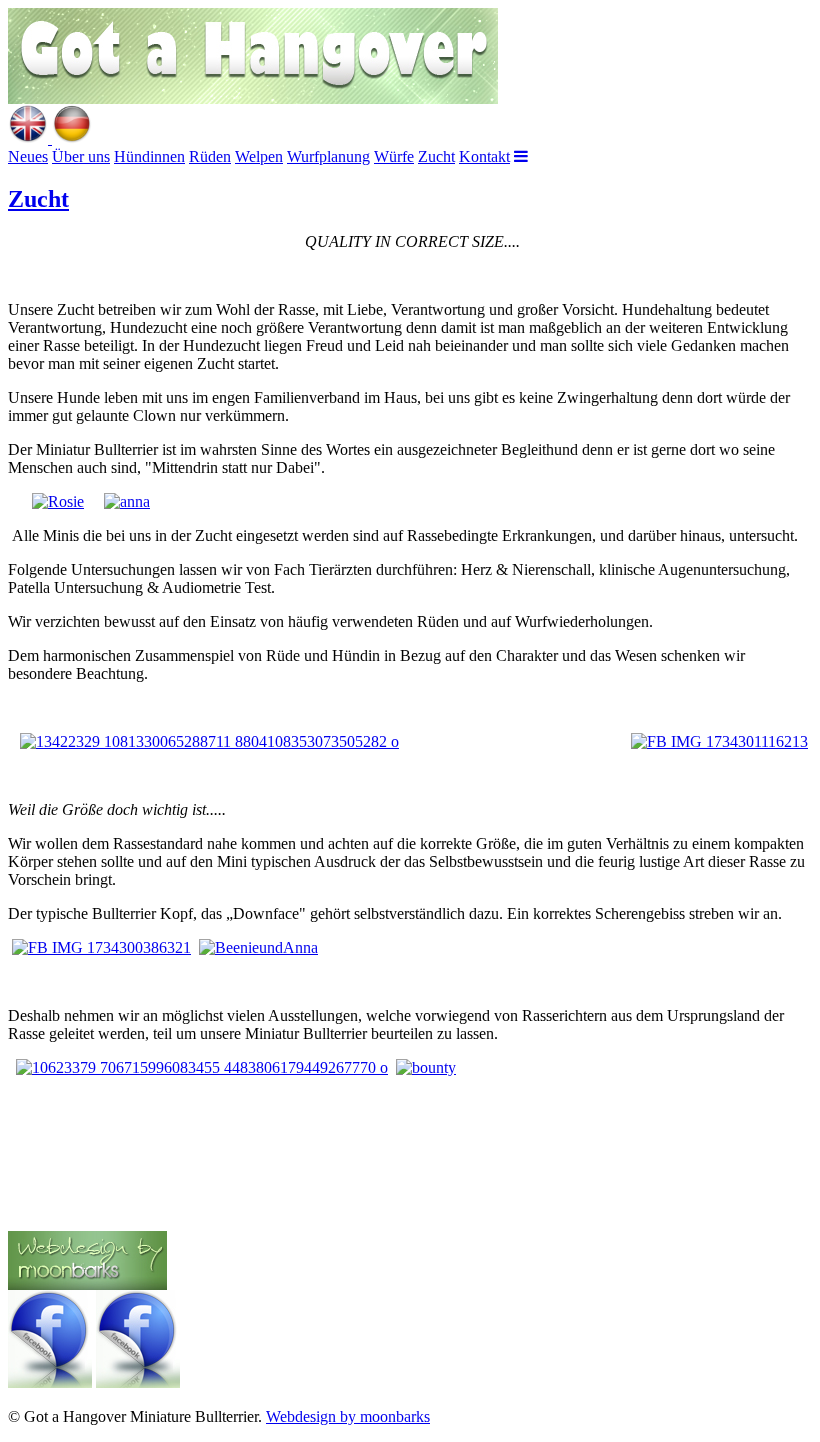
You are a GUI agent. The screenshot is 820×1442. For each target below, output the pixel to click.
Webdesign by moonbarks (348, 1416)
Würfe (394, 156)
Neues (28, 156)
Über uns (81, 156)
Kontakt (484, 156)
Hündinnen (149, 156)
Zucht (436, 156)
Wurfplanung (328, 156)
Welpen (259, 156)
